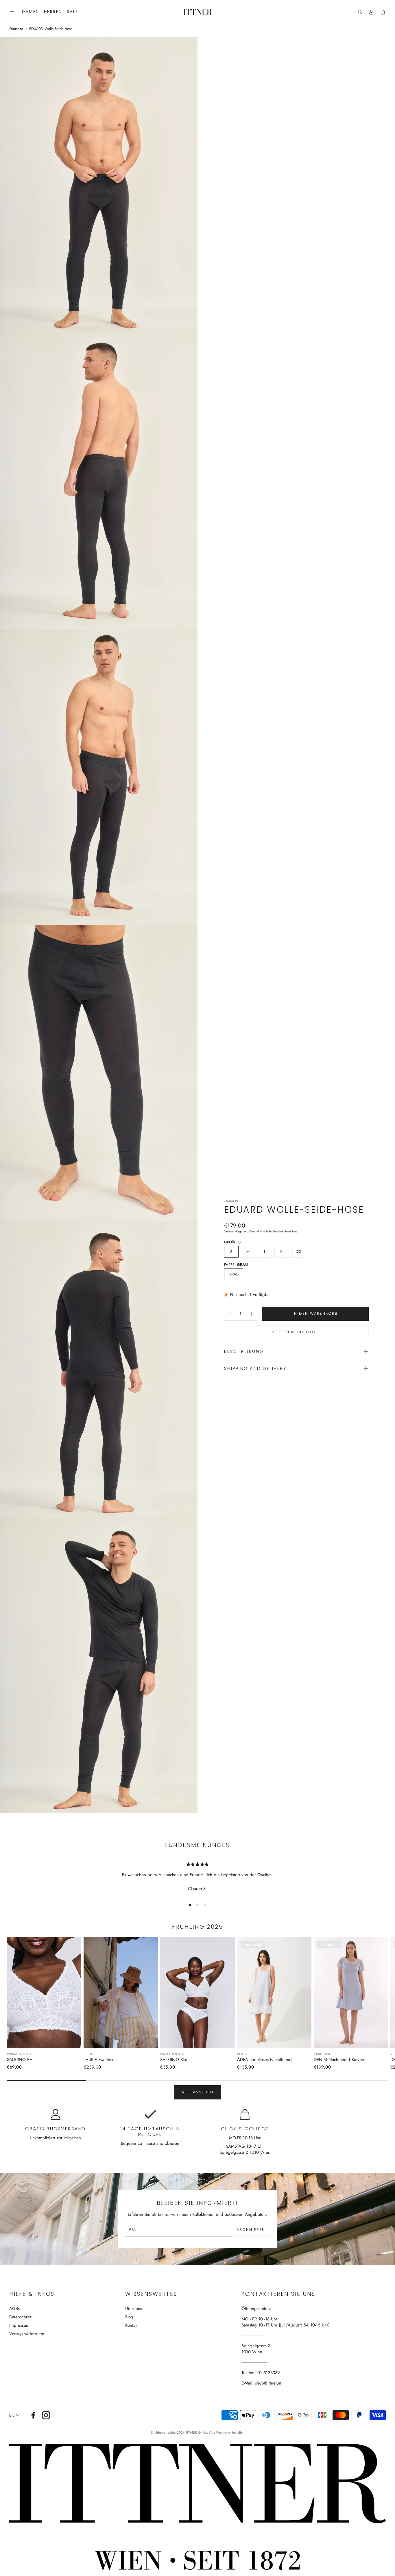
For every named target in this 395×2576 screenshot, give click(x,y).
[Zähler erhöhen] (252, 1314)
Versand (254, 1231)
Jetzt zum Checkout (296, 1332)
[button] (12, 12)
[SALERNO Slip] (197, 1993)
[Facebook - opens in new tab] (33, 2415)
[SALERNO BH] (44, 1993)
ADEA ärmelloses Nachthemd (264, 2060)
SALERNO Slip (174, 2060)
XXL (299, 1252)
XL (282, 1252)
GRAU (234, 1274)
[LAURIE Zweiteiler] (121, 1993)
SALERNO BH (20, 2060)
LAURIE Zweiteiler (100, 2060)
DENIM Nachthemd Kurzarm (340, 2060)
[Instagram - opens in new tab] (46, 2415)
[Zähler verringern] (230, 1314)
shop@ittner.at (268, 2383)
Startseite (16, 29)
